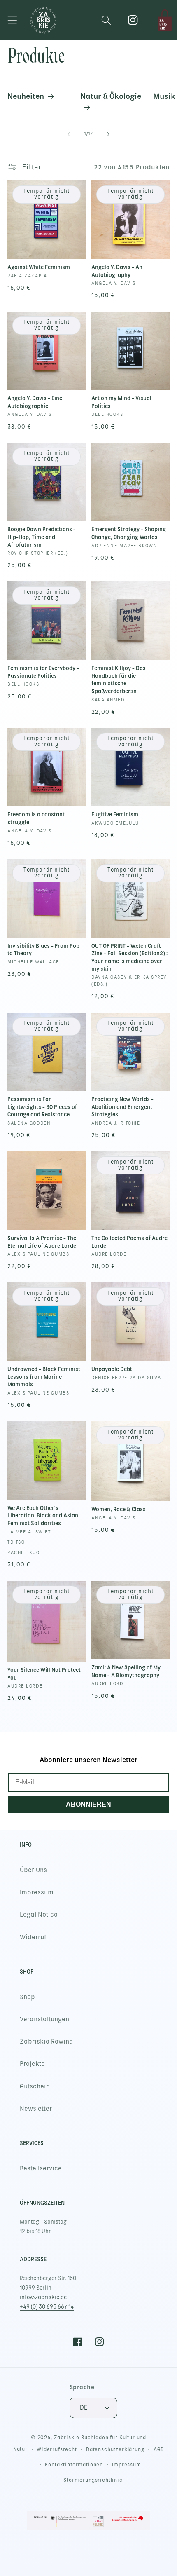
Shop (27, 1997)
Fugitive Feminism (115, 815)
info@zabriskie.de (43, 2297)
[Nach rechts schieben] (108, 134)
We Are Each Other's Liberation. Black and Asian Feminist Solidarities (43, 1516)
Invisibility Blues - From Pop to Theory (43, 950)
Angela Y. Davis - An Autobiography (117, 271)
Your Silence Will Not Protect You (44, 1674)
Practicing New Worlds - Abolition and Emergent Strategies (122, 1107)
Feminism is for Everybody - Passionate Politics (43, 672)
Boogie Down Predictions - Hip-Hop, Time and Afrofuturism (42, 537)
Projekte (32, 2064)
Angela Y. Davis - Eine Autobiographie (35, 402)
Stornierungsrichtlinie (93, 2480)
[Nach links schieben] (69, 134)
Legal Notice (39, 1915)
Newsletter (36, 2109)
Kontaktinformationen (74, 2465)
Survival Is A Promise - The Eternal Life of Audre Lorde (42, 1242)
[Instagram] (133, 20)
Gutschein (35, 2086)
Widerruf (33, 1937)
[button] (13, 20)
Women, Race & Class (119, 1509)
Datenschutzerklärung (115, 2449)
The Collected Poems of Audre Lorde (129, 1242)
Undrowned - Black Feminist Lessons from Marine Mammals (44, 1377)
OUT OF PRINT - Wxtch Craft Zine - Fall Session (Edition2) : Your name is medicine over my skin (129, 958)
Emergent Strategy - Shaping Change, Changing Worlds (129, 533)
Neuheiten (26, 96)
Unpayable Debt (112, 1369)
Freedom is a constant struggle (36, 818)
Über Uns (33, 1870)
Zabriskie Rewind (47, 2042)
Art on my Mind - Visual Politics (121, 402)
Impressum (37, 1892)
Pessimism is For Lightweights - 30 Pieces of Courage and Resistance (42, 1107)
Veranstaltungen (44, 2019)
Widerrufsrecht (57, 2449)
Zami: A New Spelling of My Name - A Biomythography (126, 1671)
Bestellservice (41, 2168)
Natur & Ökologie (111, 96)
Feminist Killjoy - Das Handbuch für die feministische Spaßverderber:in (119, 680)
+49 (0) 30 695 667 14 (47, 2307)
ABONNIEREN (88, 1804)
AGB (159, 2449)
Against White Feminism (39, 267)
